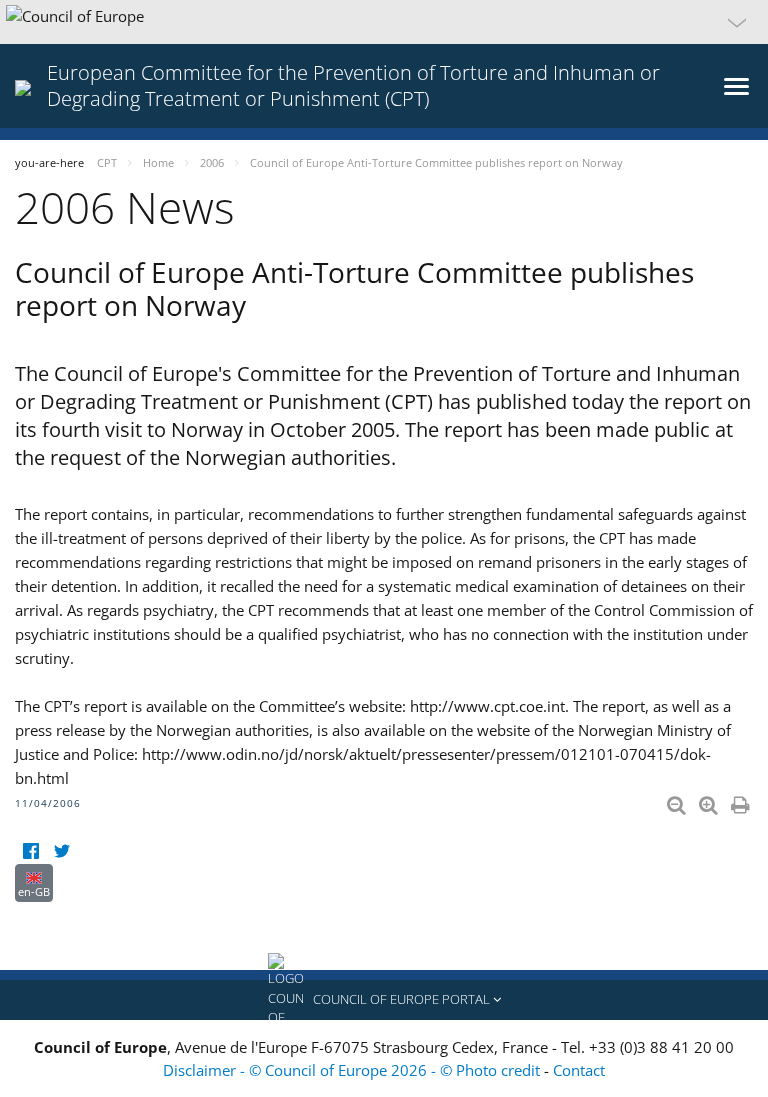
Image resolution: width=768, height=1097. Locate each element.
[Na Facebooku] (30, 851)
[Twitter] (61, 851)
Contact (579, 1070)
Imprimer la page (742, 801)
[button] (384, 22)
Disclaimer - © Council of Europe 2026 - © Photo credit (353, 1070)
